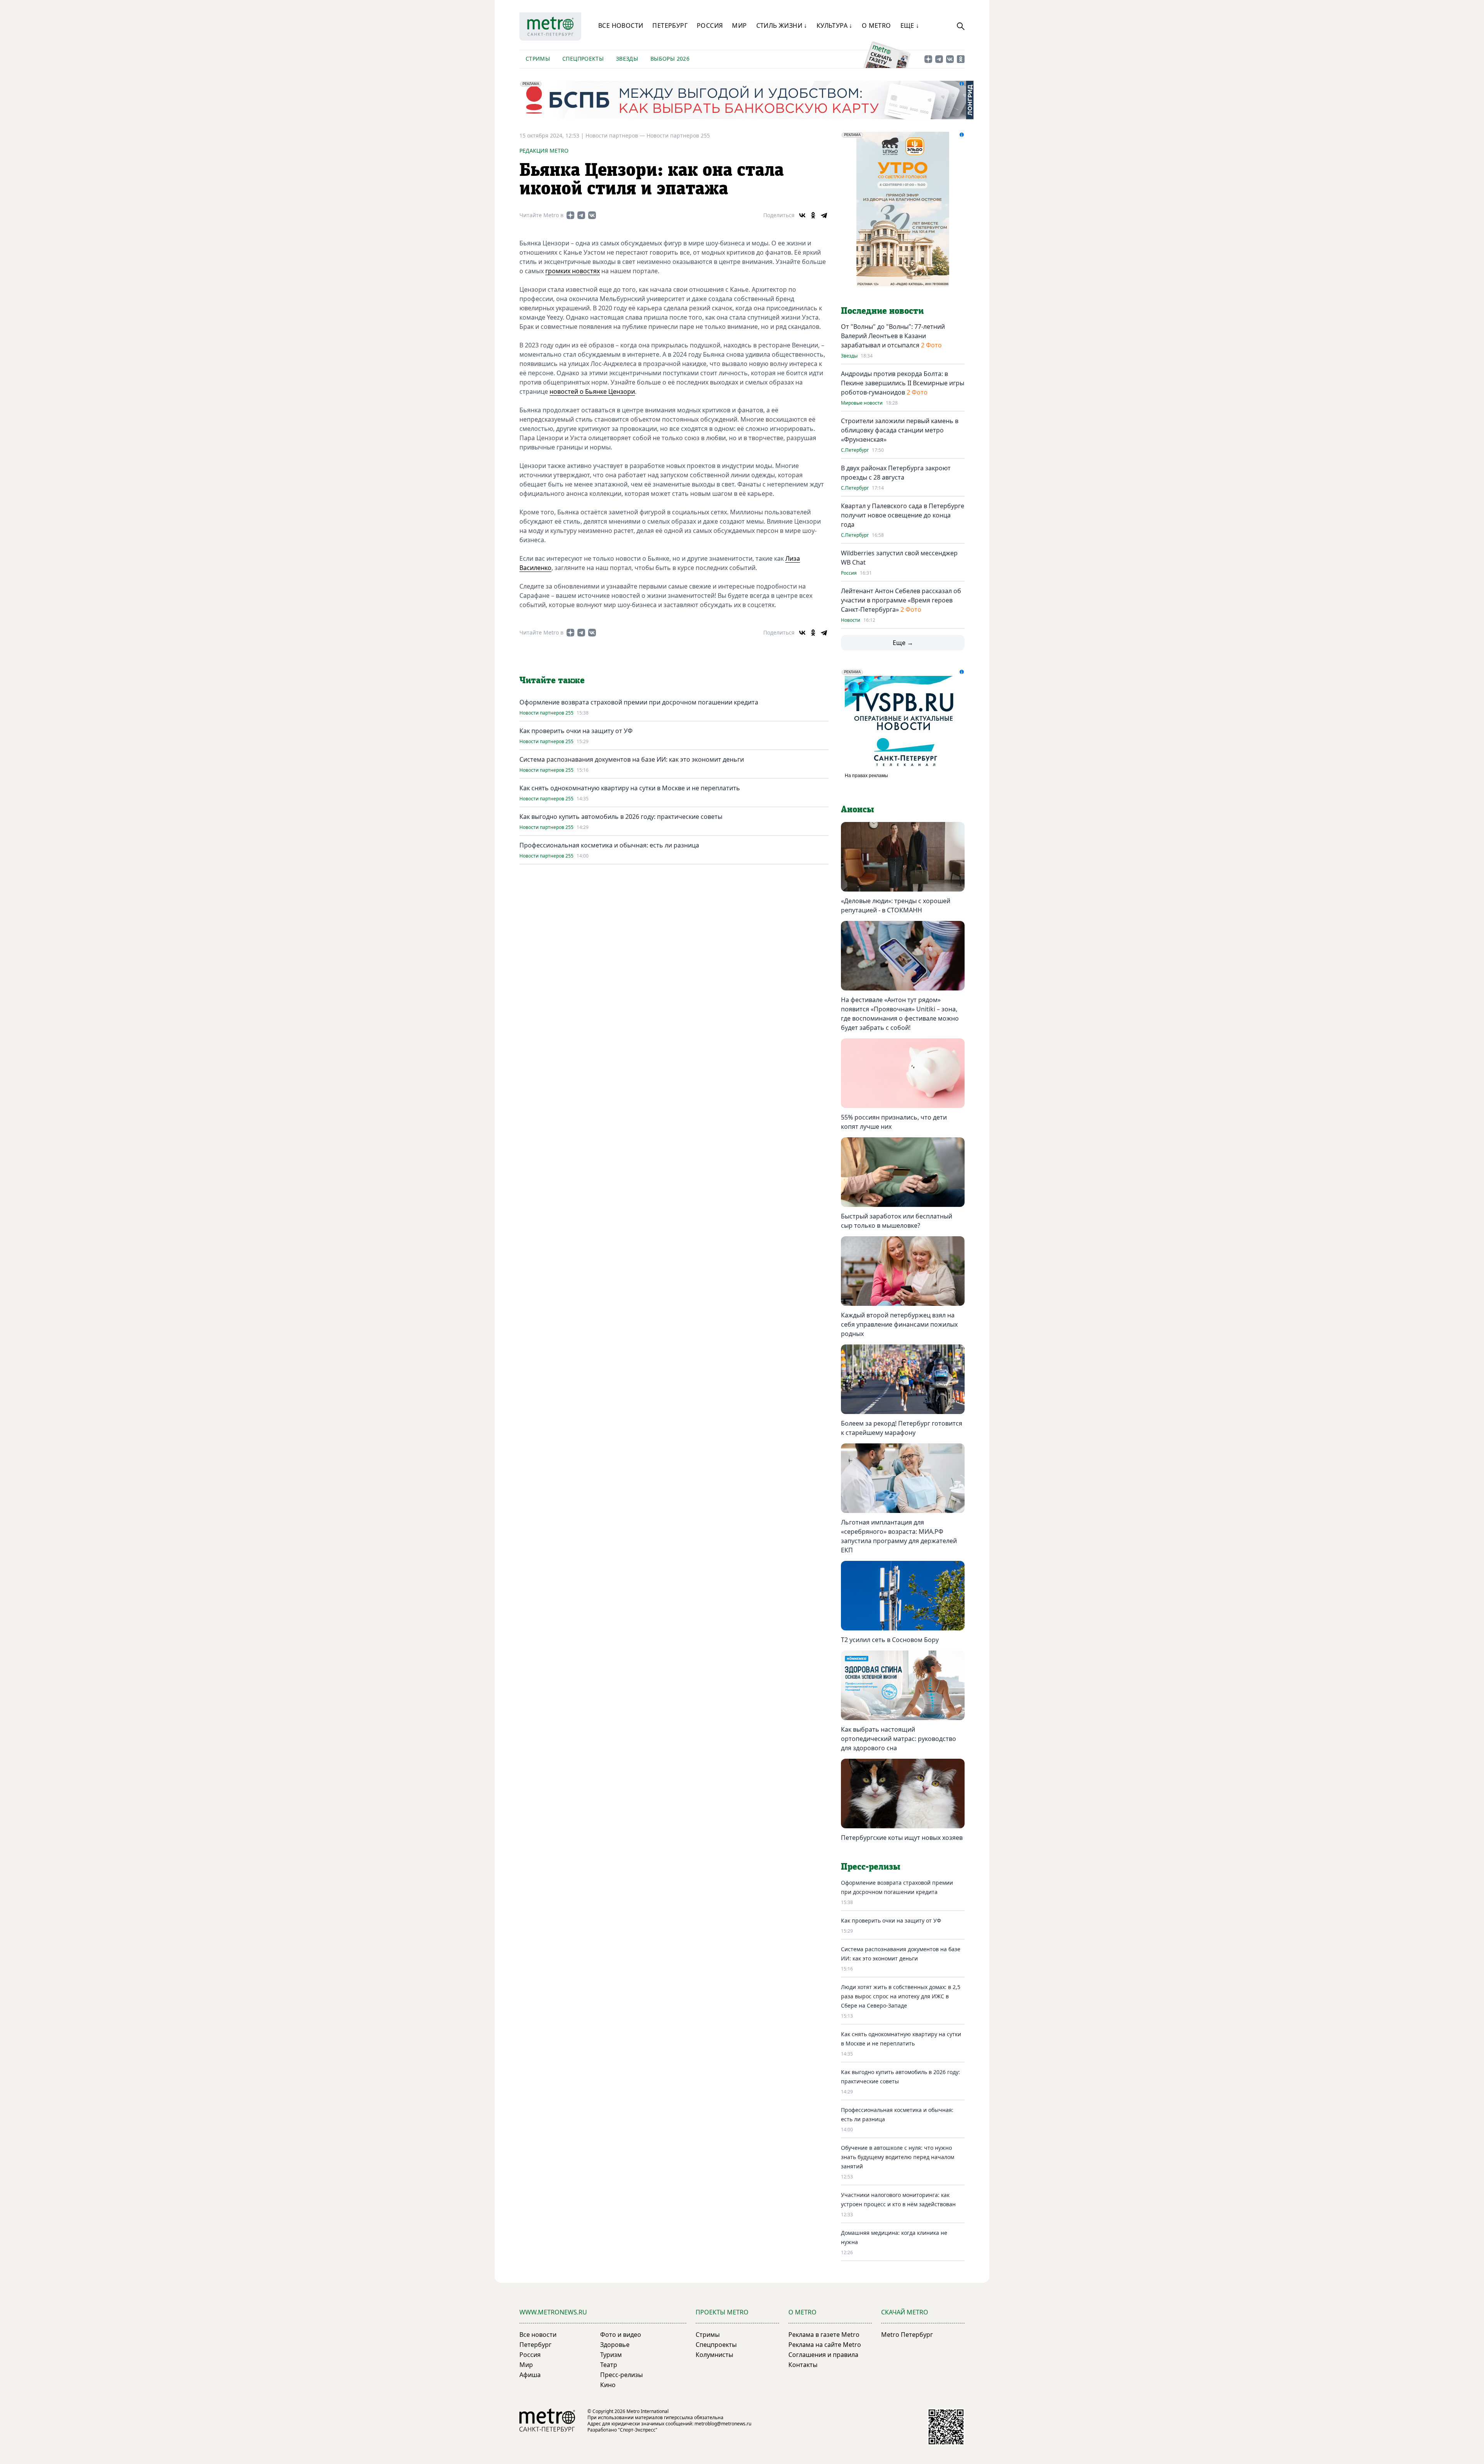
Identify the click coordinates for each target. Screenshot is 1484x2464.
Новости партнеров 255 (678, 135)
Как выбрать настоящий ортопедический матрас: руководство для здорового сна (899, 1739)
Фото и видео (621, 2335)
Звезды (627, 59)
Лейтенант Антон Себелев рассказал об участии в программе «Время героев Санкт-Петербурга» (901, 600)
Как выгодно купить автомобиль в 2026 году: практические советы (621, 817)
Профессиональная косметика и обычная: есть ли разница (609, 845)
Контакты (803, 2365)
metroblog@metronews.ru (723, 2424)
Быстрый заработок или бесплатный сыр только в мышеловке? (897, 1221)
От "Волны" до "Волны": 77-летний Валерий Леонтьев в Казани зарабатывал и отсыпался (893, 336)
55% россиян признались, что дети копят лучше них (894, 1122)
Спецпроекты (583, 59)
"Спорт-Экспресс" (638, 2430)
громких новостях (573, 271)
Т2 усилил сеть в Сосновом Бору (890, 1640)
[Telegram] (824, 215)
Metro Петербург (907, 2335)
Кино (608, 2385)
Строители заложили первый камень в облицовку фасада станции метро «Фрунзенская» (900, 430)
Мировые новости (862, 403)
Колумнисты (714, 2355)
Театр (609, 2365)
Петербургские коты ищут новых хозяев (902, 1838)
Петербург (670, 26)
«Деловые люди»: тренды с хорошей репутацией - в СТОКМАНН (896, 905)
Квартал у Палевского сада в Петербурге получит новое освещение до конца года (903, 515)
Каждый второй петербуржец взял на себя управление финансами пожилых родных (899, 1324)
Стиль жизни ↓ (782, 26)
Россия (710, 26)
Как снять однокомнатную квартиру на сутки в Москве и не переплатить (630, 788)
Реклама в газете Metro (824, 2335)
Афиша (530, 2375)
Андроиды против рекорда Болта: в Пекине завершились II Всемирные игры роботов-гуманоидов (903, 383)
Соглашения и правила (823, 2355)
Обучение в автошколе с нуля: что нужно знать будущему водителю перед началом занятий (898, 2157)
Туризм (611, 2355)
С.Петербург (855, 450)
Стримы (538, 59)
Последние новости (882, 311)
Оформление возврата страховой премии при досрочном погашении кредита (639, 702)
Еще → (903, 643)
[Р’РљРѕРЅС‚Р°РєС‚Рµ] (802, 215)
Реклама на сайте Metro (825, 2345)
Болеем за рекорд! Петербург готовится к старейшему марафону (902, 1428)
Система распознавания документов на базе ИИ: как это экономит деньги (632, 759)
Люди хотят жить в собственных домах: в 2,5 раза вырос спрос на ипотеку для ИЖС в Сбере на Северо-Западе (901, 1996)
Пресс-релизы (621, 2375)
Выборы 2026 (670, 59)
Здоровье (615, 2345)
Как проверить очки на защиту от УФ (576, 731)
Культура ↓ (835, 26)
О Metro (876, 26)
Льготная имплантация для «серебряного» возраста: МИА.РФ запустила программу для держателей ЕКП (899, 1536)
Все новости (621, 26)
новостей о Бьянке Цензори (592, 391)
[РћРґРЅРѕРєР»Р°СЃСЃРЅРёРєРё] (813, 215)
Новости (851, 620)
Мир (739, 26)
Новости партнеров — (616, 135)
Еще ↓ (910, 26)
